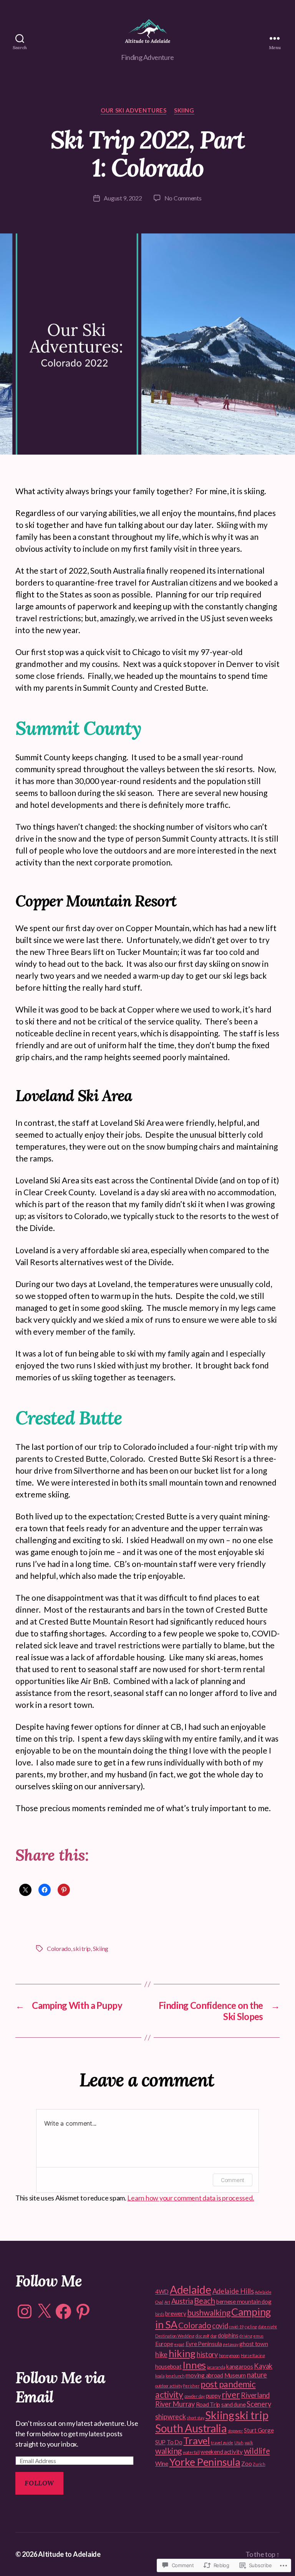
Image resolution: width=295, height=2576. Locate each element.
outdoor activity (169, 2386)
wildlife (257, 2451)
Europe (164, 2344)
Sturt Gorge (259, 2430)
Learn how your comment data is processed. (191, 2198)
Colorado (59, 1948)
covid (220, 2326)
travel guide (222, 2443)
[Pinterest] (83, 2311)
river (231, 2395)
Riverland (255, 2395)
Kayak (263, 2366)
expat (179, 2344)
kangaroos (240, 2366)
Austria (182, 2301)
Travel (196, 2440)
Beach (205, 2301)
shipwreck (171, 2417)
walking (168, 2451)
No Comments (183, 198)
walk (249, 2443)
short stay (195, 2418)
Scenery (259, 2404)
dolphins (228, 2335)
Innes (194, 2365)
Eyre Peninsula (204, 2344)
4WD (162, 2291)
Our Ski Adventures (133, 110)
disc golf (203, 2336)
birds (160, 2314)
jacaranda (216, 2367)
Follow (39, 2483)
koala (160, 2376)
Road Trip (208, 2404)
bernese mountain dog (244, 2301)
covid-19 (236, 2327)
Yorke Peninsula (205, 2462)
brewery (176, 2313)
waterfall (191, 2452)
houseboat (168, 2366)
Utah (239, 2443)
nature (257, 2375)
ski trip (82, 1948)
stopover (235, 2431)
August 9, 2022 (123, 198)
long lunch (175, 2376)
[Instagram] (25, 2311)
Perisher (191, 2386)
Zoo (246, 2463)
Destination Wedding (175, 2336)
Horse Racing (253, 2355)
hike (161, 2354)
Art (167, 2302)
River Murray (175, 2404)
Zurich (259, 2464)
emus (258, 2336)
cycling (251, 2327)
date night (268, 2327)
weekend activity (222, 2452)
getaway (230, 2344)
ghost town (254, 2344)
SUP (160, 2442)
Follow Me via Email (60, 2387)
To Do (175, 2442)
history (207, 2354)
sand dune (234, 2404)
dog (214, 2336)
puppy (213, 2396)
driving (246, 2336)
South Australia (191, 2428)
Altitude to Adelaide (69, 2554)
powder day (195, 2396)
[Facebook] (63, 2311)
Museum (235, 2375)
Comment (233, 2180)
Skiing (184, 110)
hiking (182, 2353)
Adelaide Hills (233, 2291)
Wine (162, 2463)
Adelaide (191, 2290)
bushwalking (209, 2313)
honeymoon (230, 2355)
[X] (44, 2311)
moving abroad (204, 2375)
